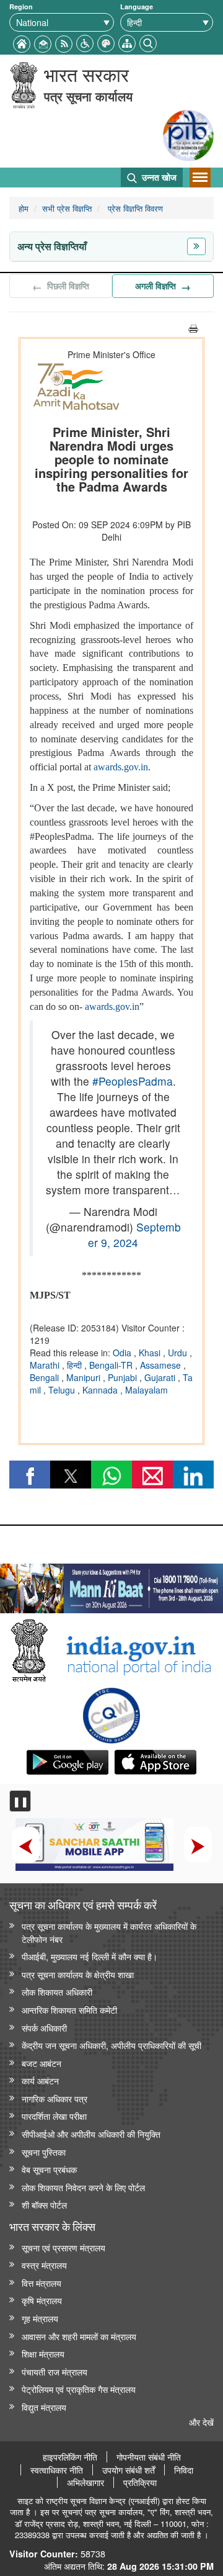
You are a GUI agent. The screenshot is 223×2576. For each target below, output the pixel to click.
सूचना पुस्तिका (44, 2152)
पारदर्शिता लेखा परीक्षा (54, 2116)
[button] (85, 42)
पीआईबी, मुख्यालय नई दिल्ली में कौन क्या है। (90, 1956)
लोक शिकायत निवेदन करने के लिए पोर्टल (83, 2187)
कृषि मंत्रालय (42, 2300)
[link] (111, 1585)
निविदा (184, 2470)
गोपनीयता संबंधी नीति (149, 2457)
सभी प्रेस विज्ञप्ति (67, 208)
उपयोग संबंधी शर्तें (129, 2470)
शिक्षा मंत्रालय (43, 2353)
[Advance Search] (148, 42)
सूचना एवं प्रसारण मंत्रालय (63, 2247)
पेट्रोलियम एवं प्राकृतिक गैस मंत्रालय (79, 2389)
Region (21, 7)
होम (24, 208)
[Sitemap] (127, 42)
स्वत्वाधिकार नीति (57, 2470)
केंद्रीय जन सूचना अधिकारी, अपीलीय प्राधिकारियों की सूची (111, 2045)
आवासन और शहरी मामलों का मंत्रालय (79, 2336)
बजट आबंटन (42, 2063)
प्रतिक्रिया (140, 2482)
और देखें (201, 2422)
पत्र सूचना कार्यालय (88, 96)
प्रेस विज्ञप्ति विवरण (134, 208)
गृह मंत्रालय (40, 2318)
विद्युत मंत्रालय (44, 2407)
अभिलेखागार (85, 2482)
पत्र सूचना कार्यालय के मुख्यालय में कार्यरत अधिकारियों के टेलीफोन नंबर (109, 1932)
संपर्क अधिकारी (44, 2028)
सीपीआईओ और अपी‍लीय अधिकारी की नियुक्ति (91, 2134)
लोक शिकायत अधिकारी (57, 1992)
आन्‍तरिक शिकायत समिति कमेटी (69, 2010)
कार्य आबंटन (40, 2080)
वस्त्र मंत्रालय (44, 2265)
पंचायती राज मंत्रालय (55, 2371)
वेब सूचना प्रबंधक (49, 2169)
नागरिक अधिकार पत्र (55, 2098)
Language (137, 7)
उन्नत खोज (158, 177)
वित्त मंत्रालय (42, 2283)
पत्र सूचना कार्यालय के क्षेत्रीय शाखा (78, 1974)
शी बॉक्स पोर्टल (44, 2204)
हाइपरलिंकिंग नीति (70, 2457)
